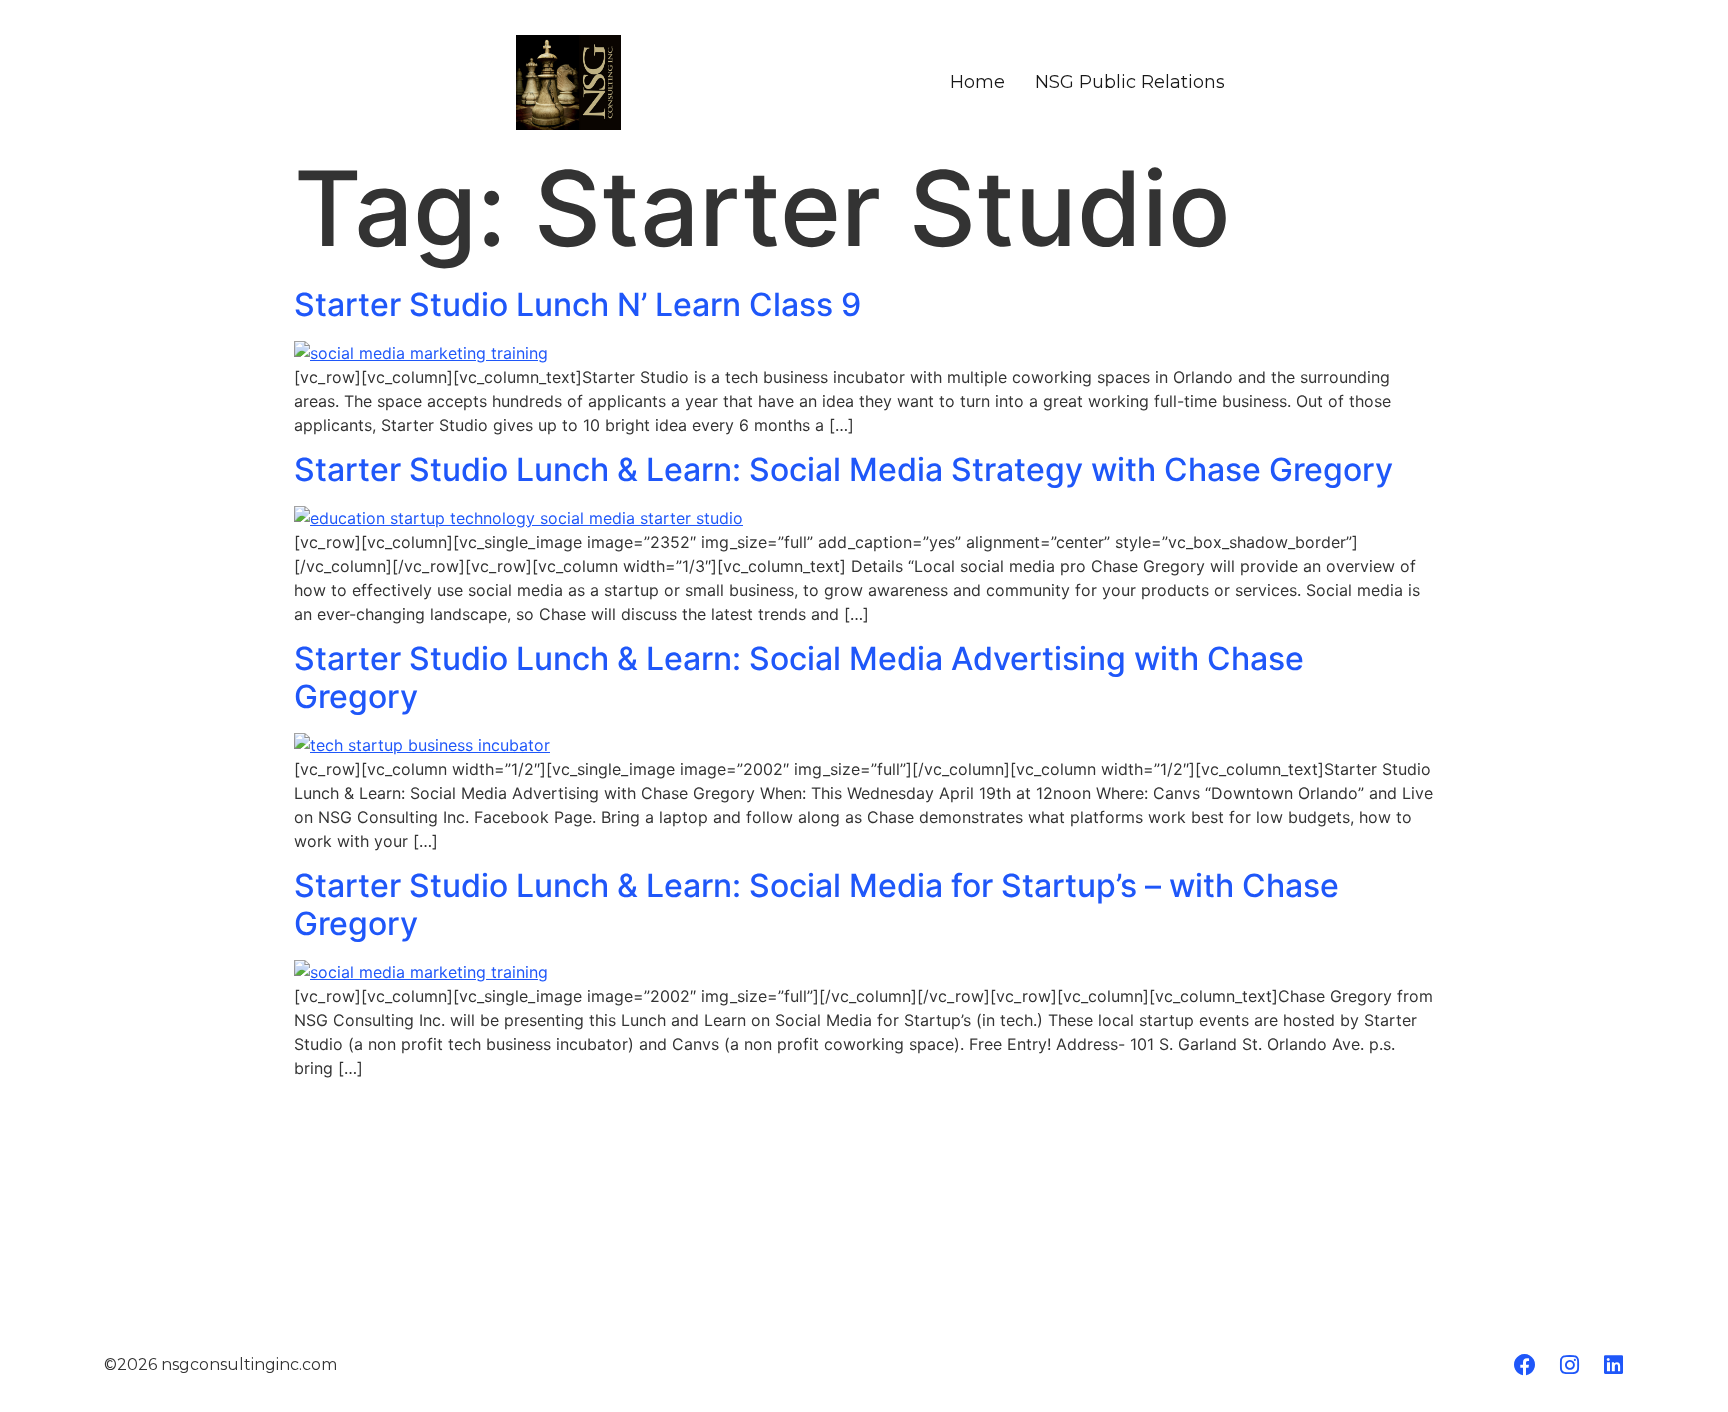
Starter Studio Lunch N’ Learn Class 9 (577, 304)
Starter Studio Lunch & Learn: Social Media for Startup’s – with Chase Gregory (816, 904)
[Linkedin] (1613, 1365)
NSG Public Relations (1130, 82)
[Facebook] (1525, 1365)
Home (977, 82)
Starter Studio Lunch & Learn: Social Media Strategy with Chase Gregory (843, 469)
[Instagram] (1569, 1365)
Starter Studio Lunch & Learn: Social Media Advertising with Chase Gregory (799, 677)
